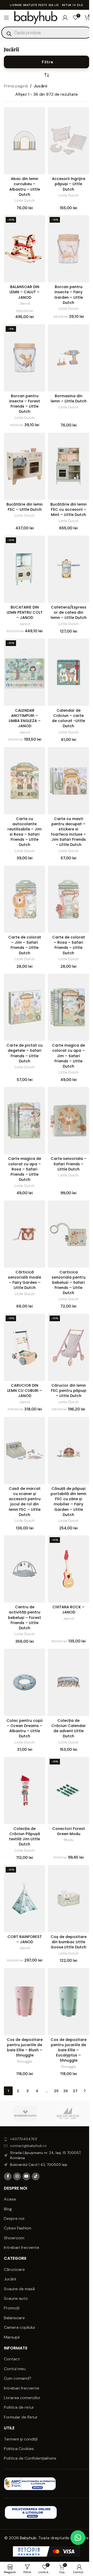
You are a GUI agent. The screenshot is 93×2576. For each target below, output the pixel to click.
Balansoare (14, 2318)
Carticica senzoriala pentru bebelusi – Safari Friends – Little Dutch (69, 1283)
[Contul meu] (65, 18)
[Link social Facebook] (8, 2176)
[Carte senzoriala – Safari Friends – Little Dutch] (68, 1121)
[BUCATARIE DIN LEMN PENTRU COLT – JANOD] (25, 569)
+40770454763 (24, 2139)
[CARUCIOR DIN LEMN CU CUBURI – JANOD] (25, 1347)
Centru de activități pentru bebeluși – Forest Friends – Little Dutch (25, 1617)
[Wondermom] (25, 2113)
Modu (69, 1840)
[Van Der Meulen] (68, 2113)
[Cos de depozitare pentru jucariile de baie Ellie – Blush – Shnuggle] (25, 2002)
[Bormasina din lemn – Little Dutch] (68, 358)
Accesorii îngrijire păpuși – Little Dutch (69, 184)
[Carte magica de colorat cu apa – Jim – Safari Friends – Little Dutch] (68, 1007)
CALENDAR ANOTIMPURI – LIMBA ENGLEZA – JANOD (25, 718)
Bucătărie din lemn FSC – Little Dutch (25, 507)
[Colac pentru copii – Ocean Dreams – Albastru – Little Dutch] (25, 1682)
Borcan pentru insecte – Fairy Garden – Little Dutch (69, 295)
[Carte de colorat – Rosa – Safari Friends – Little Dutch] (68, 899)
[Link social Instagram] (17, 2176)
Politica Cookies (19, 2449)
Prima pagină (16, 86)
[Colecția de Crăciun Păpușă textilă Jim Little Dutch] (25, 1791)
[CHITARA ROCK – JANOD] (68, 1569)
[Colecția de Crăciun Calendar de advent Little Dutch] (68, 1682)
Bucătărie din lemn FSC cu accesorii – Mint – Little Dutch (68, 509)
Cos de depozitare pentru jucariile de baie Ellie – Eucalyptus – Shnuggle (69, 2050)
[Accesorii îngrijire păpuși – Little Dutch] (68, 141)
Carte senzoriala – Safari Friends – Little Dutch (69, 1164)
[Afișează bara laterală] (47, 62)
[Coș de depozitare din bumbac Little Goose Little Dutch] (68, 1899)
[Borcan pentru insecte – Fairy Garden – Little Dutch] (68, 249)
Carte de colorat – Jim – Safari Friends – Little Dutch (25, 945)
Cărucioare (14, 2269)
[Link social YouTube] (26, 2176)
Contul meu (15, 2369)
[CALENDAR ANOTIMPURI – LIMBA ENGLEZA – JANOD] (25, 672)
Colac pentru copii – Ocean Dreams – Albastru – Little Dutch (25, 1728)
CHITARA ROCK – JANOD (68, 1610)
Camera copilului (19, 2327)
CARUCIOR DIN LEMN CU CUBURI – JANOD (25, 1391)
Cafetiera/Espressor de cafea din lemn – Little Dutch (69, 612)
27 (75, 2091)
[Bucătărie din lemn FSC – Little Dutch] (25, 466)
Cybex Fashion (18, 2228)
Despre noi (14, 2218)
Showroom (14, 2238)
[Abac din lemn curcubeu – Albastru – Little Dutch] (25, 141)
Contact (12, 2359)
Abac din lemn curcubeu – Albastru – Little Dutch (25, 186)
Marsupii (12, 2337)
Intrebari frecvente (22, 2247)
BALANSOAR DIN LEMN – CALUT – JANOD (25, 292)
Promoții (12, 2308)
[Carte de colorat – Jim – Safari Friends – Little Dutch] (25, 899)
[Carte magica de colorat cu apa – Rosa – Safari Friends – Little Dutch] (25, 1121)
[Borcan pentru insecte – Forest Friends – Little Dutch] (25, 358)
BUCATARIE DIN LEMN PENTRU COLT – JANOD (25, 612)
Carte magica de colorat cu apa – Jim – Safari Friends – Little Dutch (68, 1056)
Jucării (10, 2279)
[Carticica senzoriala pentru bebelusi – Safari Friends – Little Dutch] (68, 1234)
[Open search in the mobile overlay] (47, 33)
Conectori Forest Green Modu (69, 1831)
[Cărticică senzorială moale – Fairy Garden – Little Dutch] (25, 1234)
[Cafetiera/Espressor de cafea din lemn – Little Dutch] (68, 569)
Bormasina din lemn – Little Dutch (69, 399)
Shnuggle (25, 2061)
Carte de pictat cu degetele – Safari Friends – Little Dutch (25, 1053)
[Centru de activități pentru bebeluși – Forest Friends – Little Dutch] (25, 1569)
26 (66, 2091)
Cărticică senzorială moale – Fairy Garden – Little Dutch (25, 1280)
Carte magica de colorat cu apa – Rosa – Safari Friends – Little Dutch (25, 1169)
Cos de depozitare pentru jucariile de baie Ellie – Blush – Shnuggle (25, 2047)
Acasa (10, 2199)
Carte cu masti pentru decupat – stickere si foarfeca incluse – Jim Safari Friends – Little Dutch (68, 832)
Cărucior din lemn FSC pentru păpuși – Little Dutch (69, 1391)
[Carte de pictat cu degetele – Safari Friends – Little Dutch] (25, 1007)
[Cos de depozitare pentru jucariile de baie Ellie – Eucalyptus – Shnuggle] (68, 2002)
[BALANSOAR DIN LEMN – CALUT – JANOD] (25, 249)
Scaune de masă (19, 2289)
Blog (8, 2209)
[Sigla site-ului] (36, 17)
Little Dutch (25, 200)
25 (56, 2091)
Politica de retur (19, 2407)
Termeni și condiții (21, 2439)
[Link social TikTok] (36, 2176)
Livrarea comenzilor (22, 2398)
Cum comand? (18, 2378)
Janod (25, 303)
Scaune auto (16, 2298)
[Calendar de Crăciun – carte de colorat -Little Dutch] (68, 672)
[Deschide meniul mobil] (6, 18)
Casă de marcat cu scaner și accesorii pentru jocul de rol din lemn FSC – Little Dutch (25, 1502)
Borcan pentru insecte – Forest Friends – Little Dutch (25, 404)
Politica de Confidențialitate (31, 2458)
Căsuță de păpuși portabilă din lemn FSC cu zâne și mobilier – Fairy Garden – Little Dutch (68, 1502)
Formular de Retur (21, 2417)
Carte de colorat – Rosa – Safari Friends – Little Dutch (69, 945)
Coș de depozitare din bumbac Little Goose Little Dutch (69, 1942)
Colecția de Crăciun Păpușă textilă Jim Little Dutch (25, 1836)
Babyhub (28, 2538)
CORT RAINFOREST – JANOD (25, 1939)
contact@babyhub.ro (28, 2146)
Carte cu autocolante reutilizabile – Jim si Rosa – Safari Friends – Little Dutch (25, 832)
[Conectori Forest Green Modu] (68, 1791)
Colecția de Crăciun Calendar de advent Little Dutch (69, 1728)
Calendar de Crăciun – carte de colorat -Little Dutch (68, 718)
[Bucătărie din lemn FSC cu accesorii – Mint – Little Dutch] (68, 466)
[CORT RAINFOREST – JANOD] (25, 1899)
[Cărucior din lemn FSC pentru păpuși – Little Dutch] (68, 1347)
